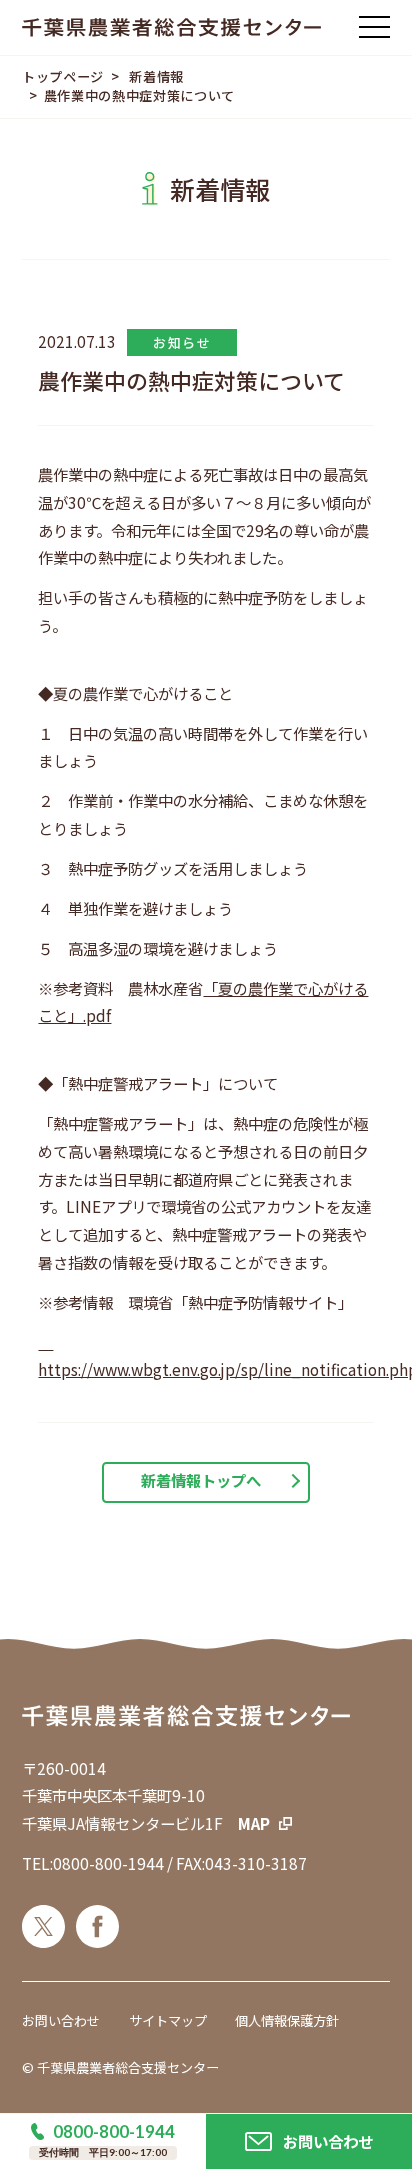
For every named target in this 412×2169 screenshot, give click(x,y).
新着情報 (156, 76)
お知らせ (182, 342)
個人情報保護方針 (287, 2020)
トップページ (63, 76)
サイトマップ (168, 2020)
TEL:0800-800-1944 (93, 1863)
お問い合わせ (61, 2020)
